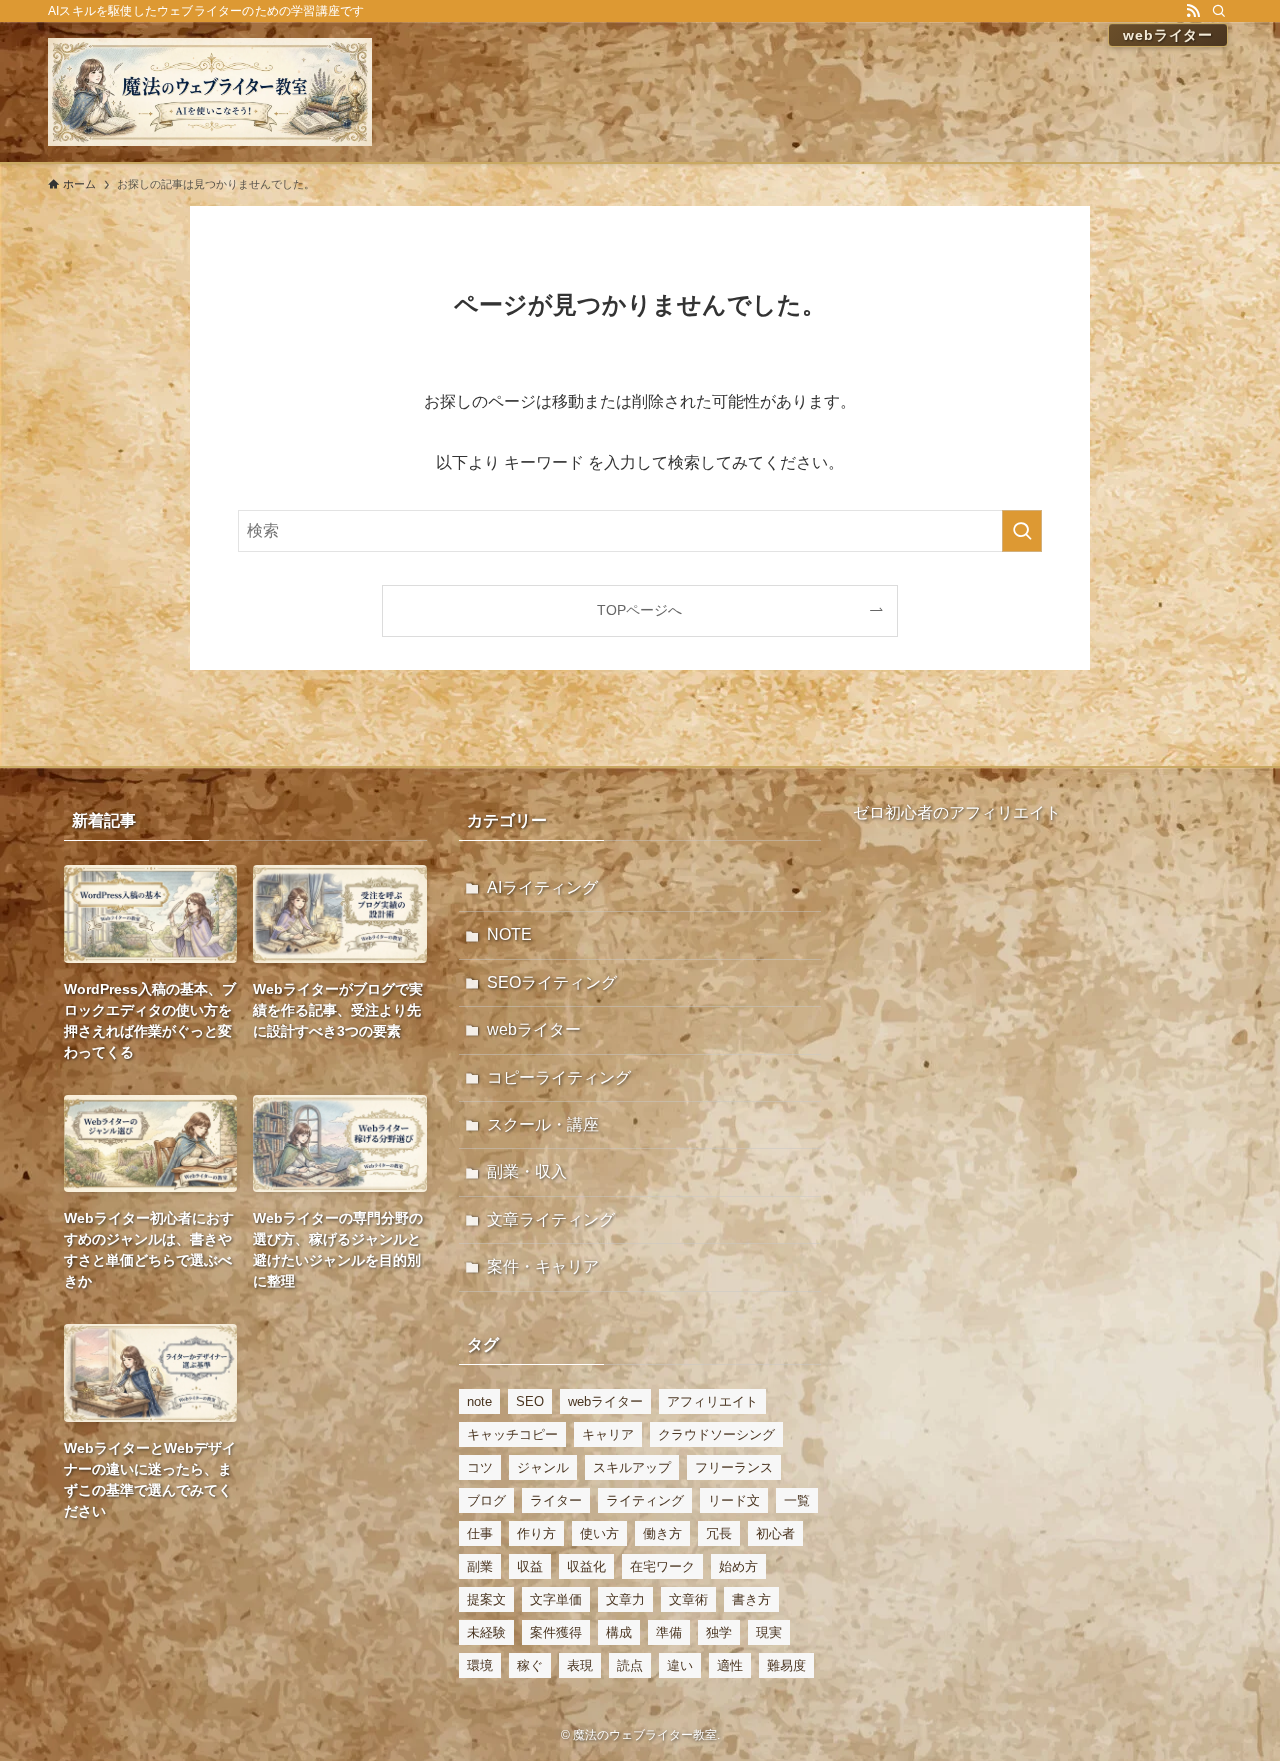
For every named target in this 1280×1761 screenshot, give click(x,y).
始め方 (738, 1566)
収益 (530, 1566)
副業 (480, 1566)
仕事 (480, 1533)
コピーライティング (559, 1077)
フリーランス (734, 1467)
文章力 (625, 1599)
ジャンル (543, 1467)
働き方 (662, 1533)
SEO (530, 1401)
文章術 (688, 1599)
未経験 (486, 1632)
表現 (580, 1665)
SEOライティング (552, 982)
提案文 (486, 1599)
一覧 (797, 1500)
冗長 (719, 1533)
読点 (630, 1665)
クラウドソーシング (716, 1434)
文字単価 (556, 1599)
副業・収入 (527, 1171)
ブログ (486, 1500)
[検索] (1219, 11)
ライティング (645, 1500)
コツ (480, 1467)
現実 (769, 1632)
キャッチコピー (512, 1434)
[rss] (1193, 11)
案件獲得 (556, 1632)
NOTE (509, 934)
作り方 (536, 1533)
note (479, 1401)
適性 (730, 1665)
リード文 (734, 1500)
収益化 (586, 1566)
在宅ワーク (662, 1566)
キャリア (608, 1434)
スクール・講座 (543, 1124)
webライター (534, 1029)
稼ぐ (530, 1665)
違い (680, 1665)
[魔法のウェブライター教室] (210, 92)
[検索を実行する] (1022, 531)
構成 (619, 1632)
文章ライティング (551, 1219)
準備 (669, 1632)
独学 (719, 1632)
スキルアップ (632, 1467)
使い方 (599, 1533)
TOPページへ (639, 610)
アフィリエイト (712, 1401)
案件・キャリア (543, 1266)
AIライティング (542, 887)
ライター (556, 1500)
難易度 (786, 1665)
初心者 (775, 1533)
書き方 (751, 1599)
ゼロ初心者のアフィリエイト (957, 812)
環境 (480, 1665)
